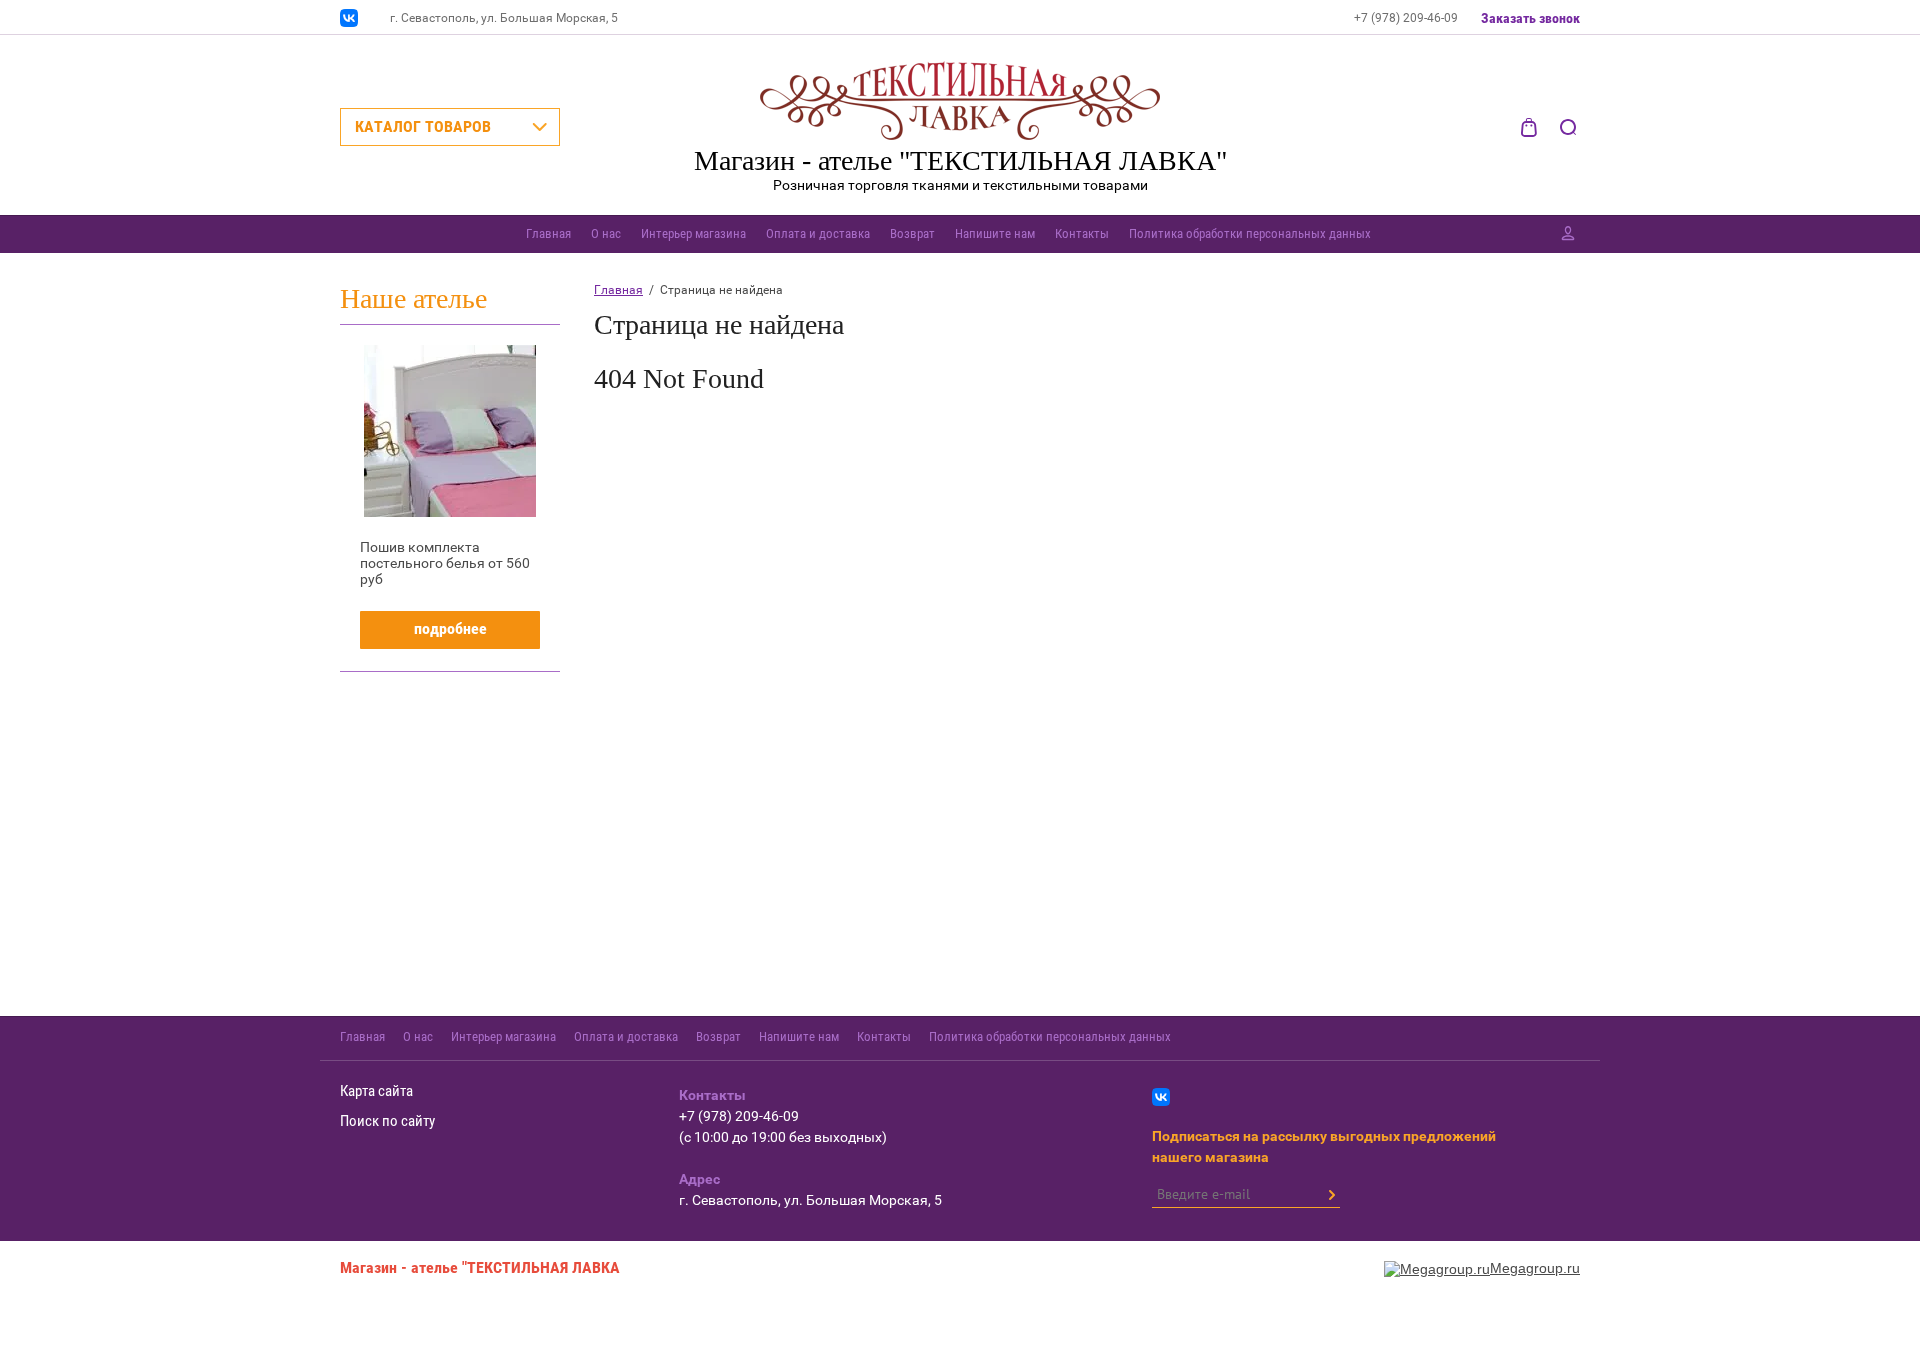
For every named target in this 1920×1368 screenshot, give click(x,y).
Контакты (1082, 233)
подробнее (450, 628)
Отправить (1331, 1195)
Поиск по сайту (387, 1121)
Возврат (912, 233)
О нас (606, 233)
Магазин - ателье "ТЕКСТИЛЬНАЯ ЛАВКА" (960, 160)
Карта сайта (376, 1091)
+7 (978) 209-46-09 (1406, 18)
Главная (548, 233)
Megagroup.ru (1535, 1268)
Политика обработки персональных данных (1250, 233)
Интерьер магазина (693, 233)
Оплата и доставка (818, 233)
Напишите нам (995, 233)
